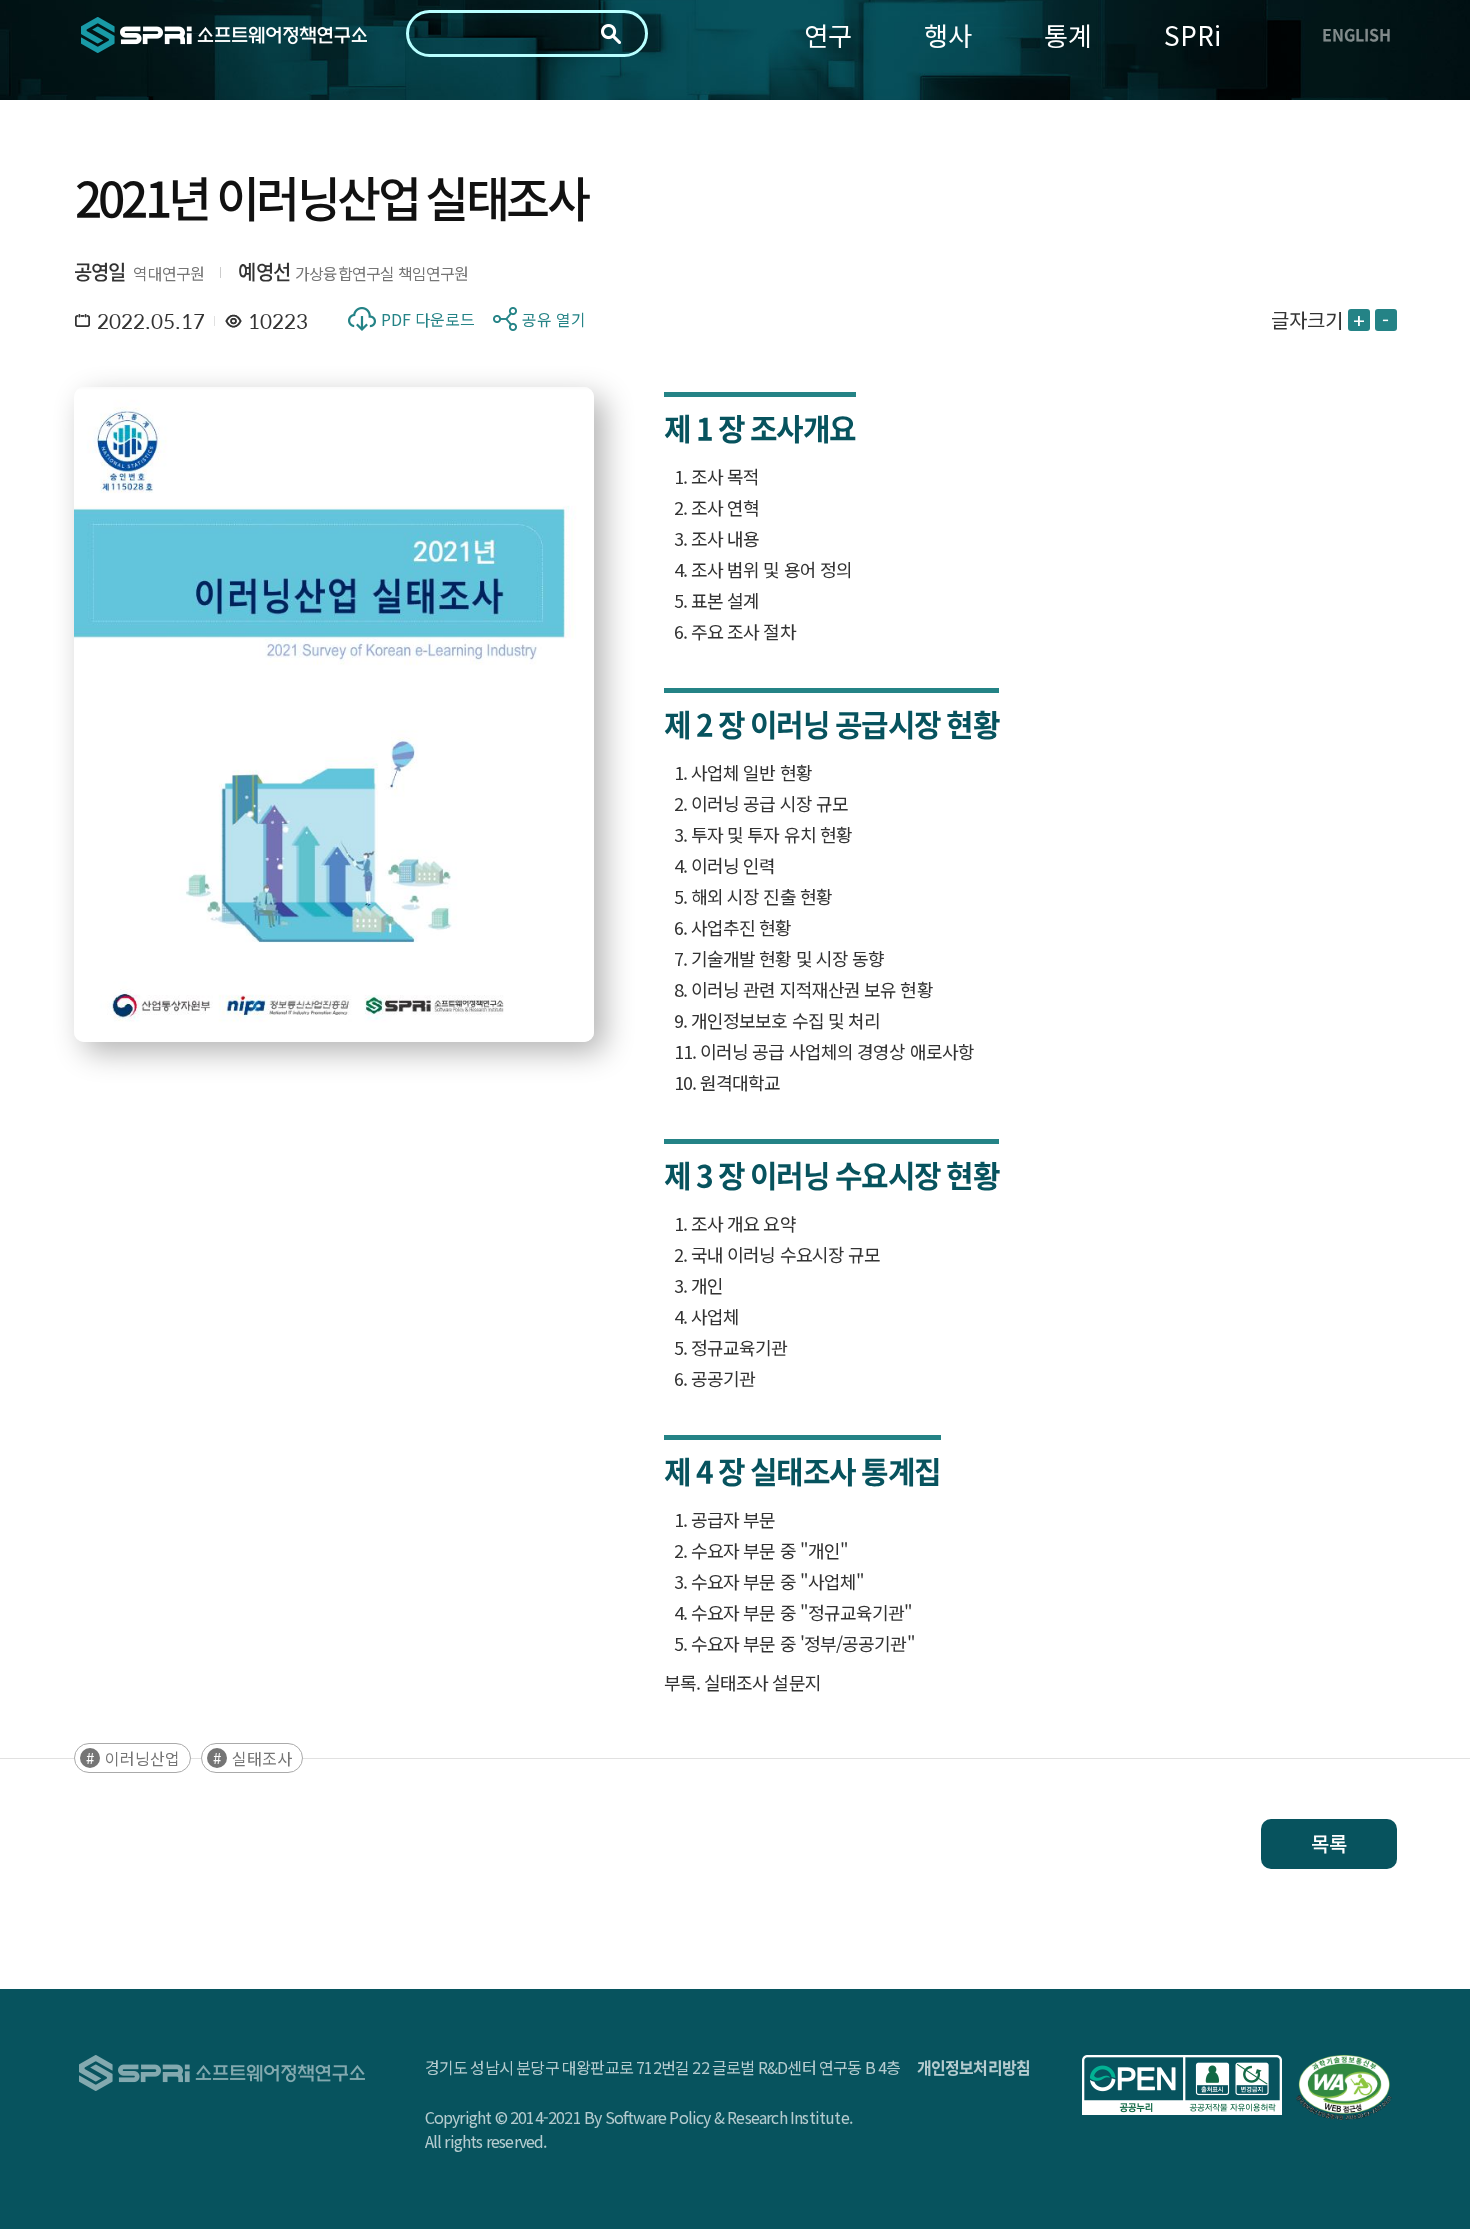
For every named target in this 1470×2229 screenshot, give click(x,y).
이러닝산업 (142, 1758)
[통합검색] (611, 34)
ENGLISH (1356, 34)
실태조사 (262, 1758)
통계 (1068, 34)
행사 (948, 34)
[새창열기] (1182, 2085)
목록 (1329, 1843)
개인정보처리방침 (974, 2067)
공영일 (100, 271)
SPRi (1192, 34)
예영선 (264, 271)
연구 (828, 34)
